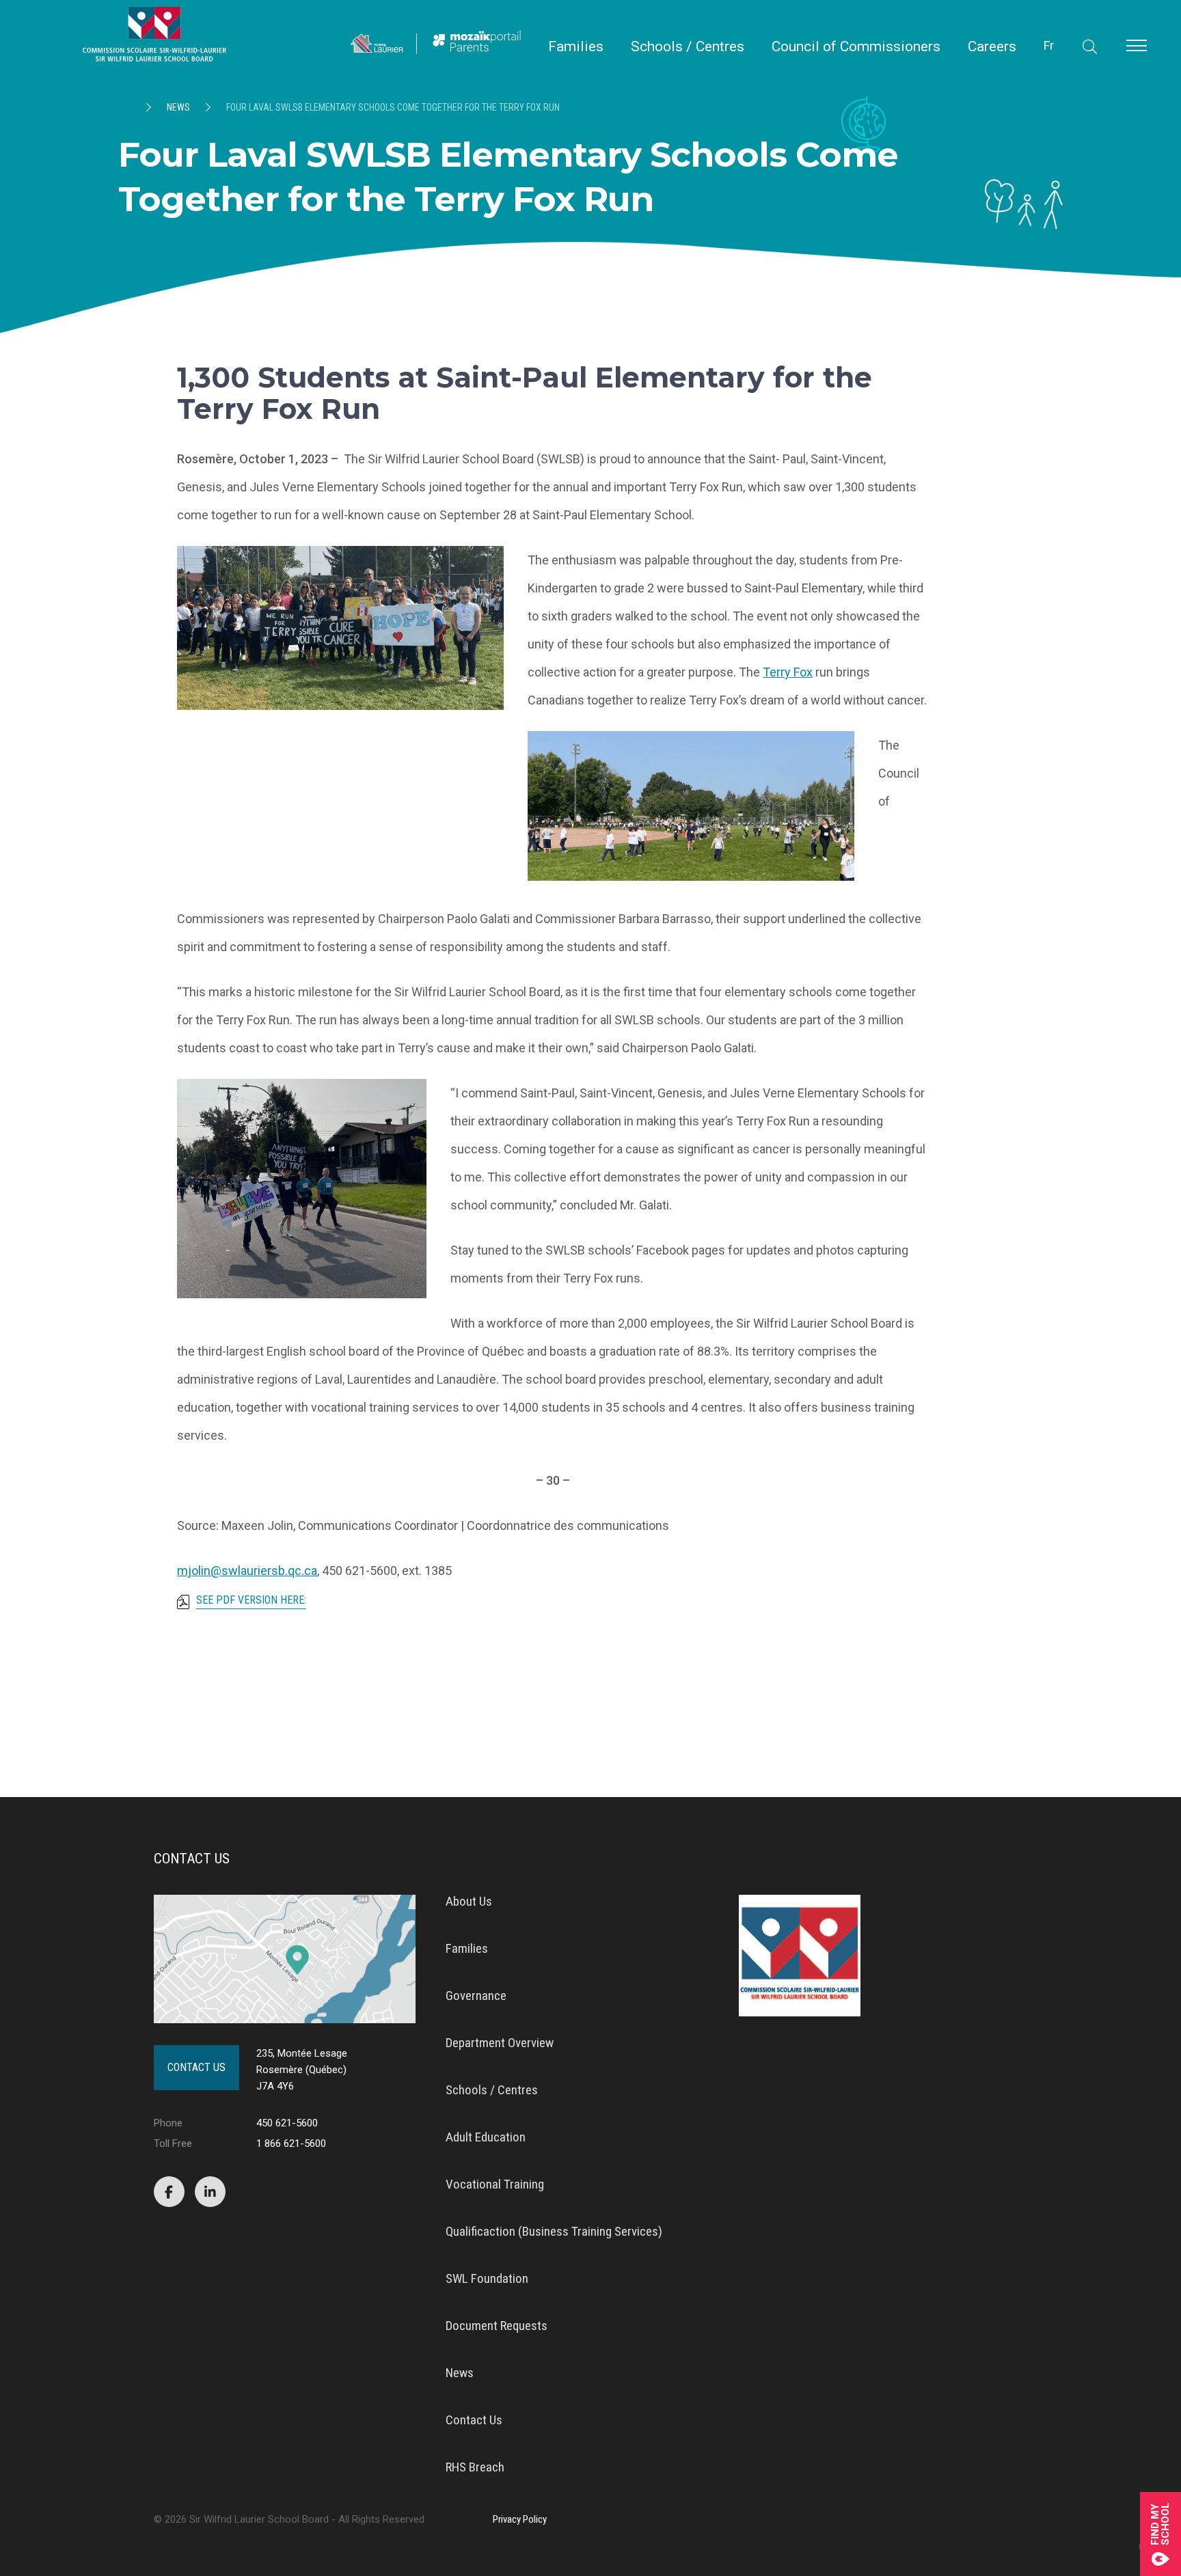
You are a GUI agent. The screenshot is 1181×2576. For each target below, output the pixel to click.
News (178, 107)
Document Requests (497, 2326)
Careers (992, 47)
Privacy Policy (520, 2519)
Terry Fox (788, 672)
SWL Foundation (487, 2278)
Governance (476, 1996)
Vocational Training (495, 2184)
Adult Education (486, 2137)
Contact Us (196, 2067)
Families (576, 47)
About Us (469, 1901)
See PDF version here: (251, 1601)
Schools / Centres (688, 47)
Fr (1049, 45)
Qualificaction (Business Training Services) (554, 2231)
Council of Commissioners (856, 47)
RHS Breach (475, 2467)
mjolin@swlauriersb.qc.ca (247, 1571)
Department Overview (500, 2043)
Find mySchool (1160, 2524)
